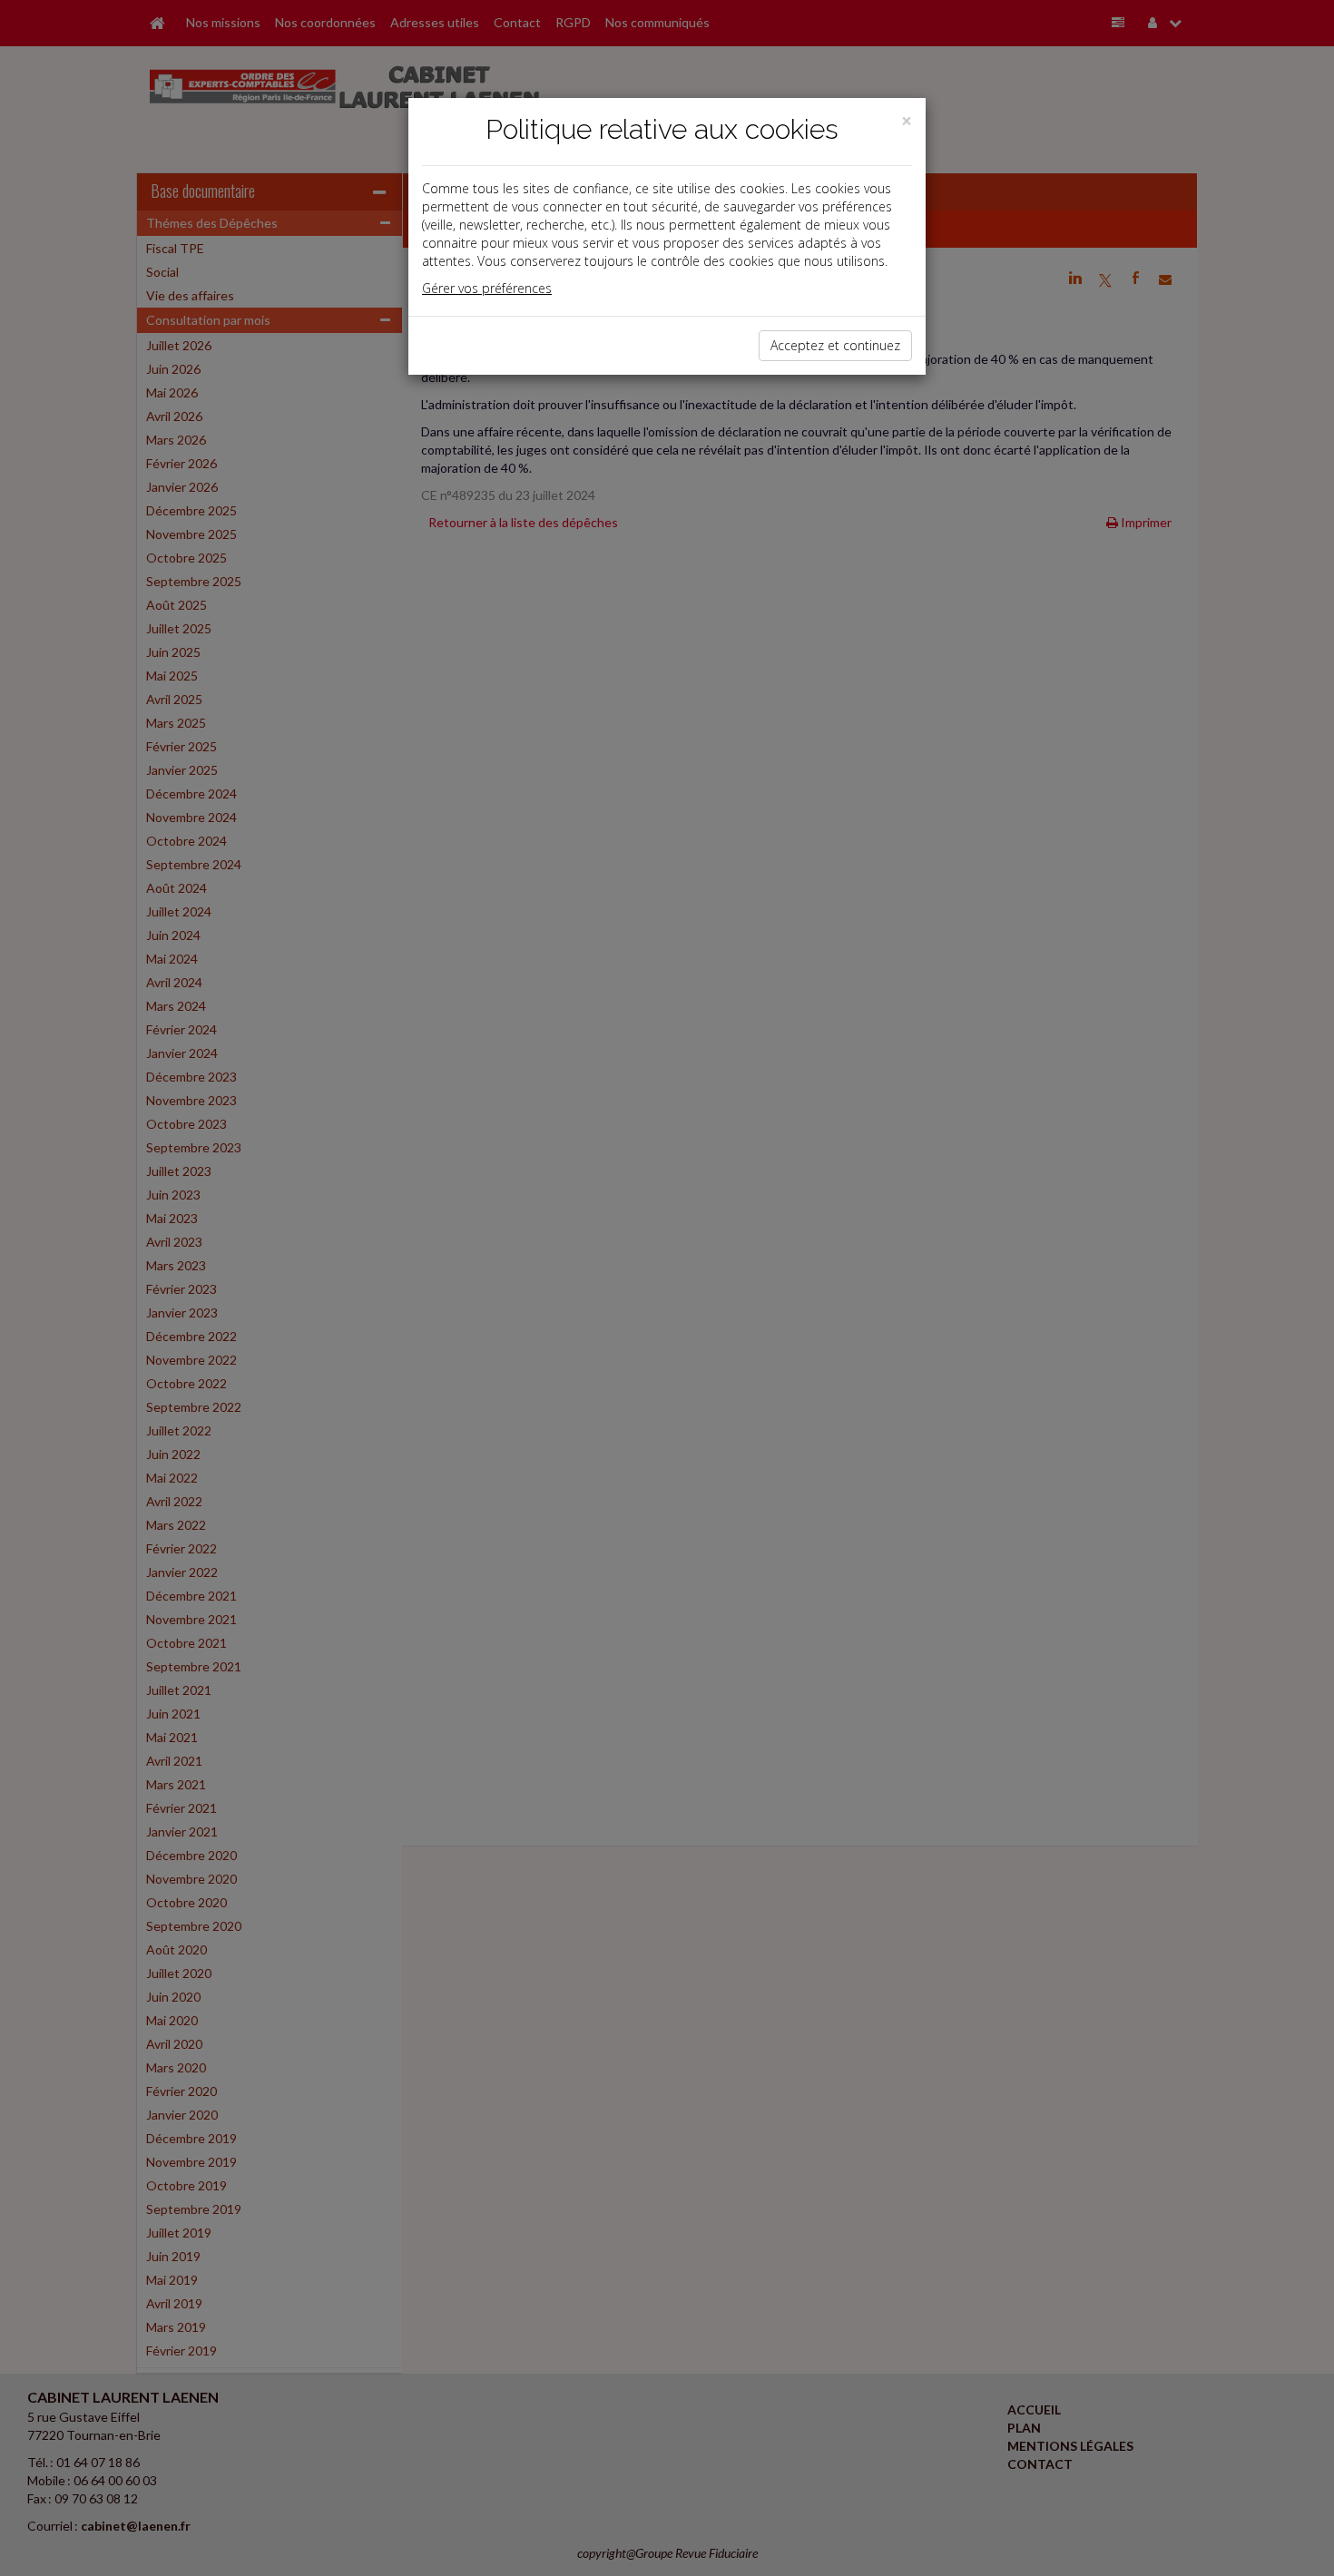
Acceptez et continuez (835, 345)
